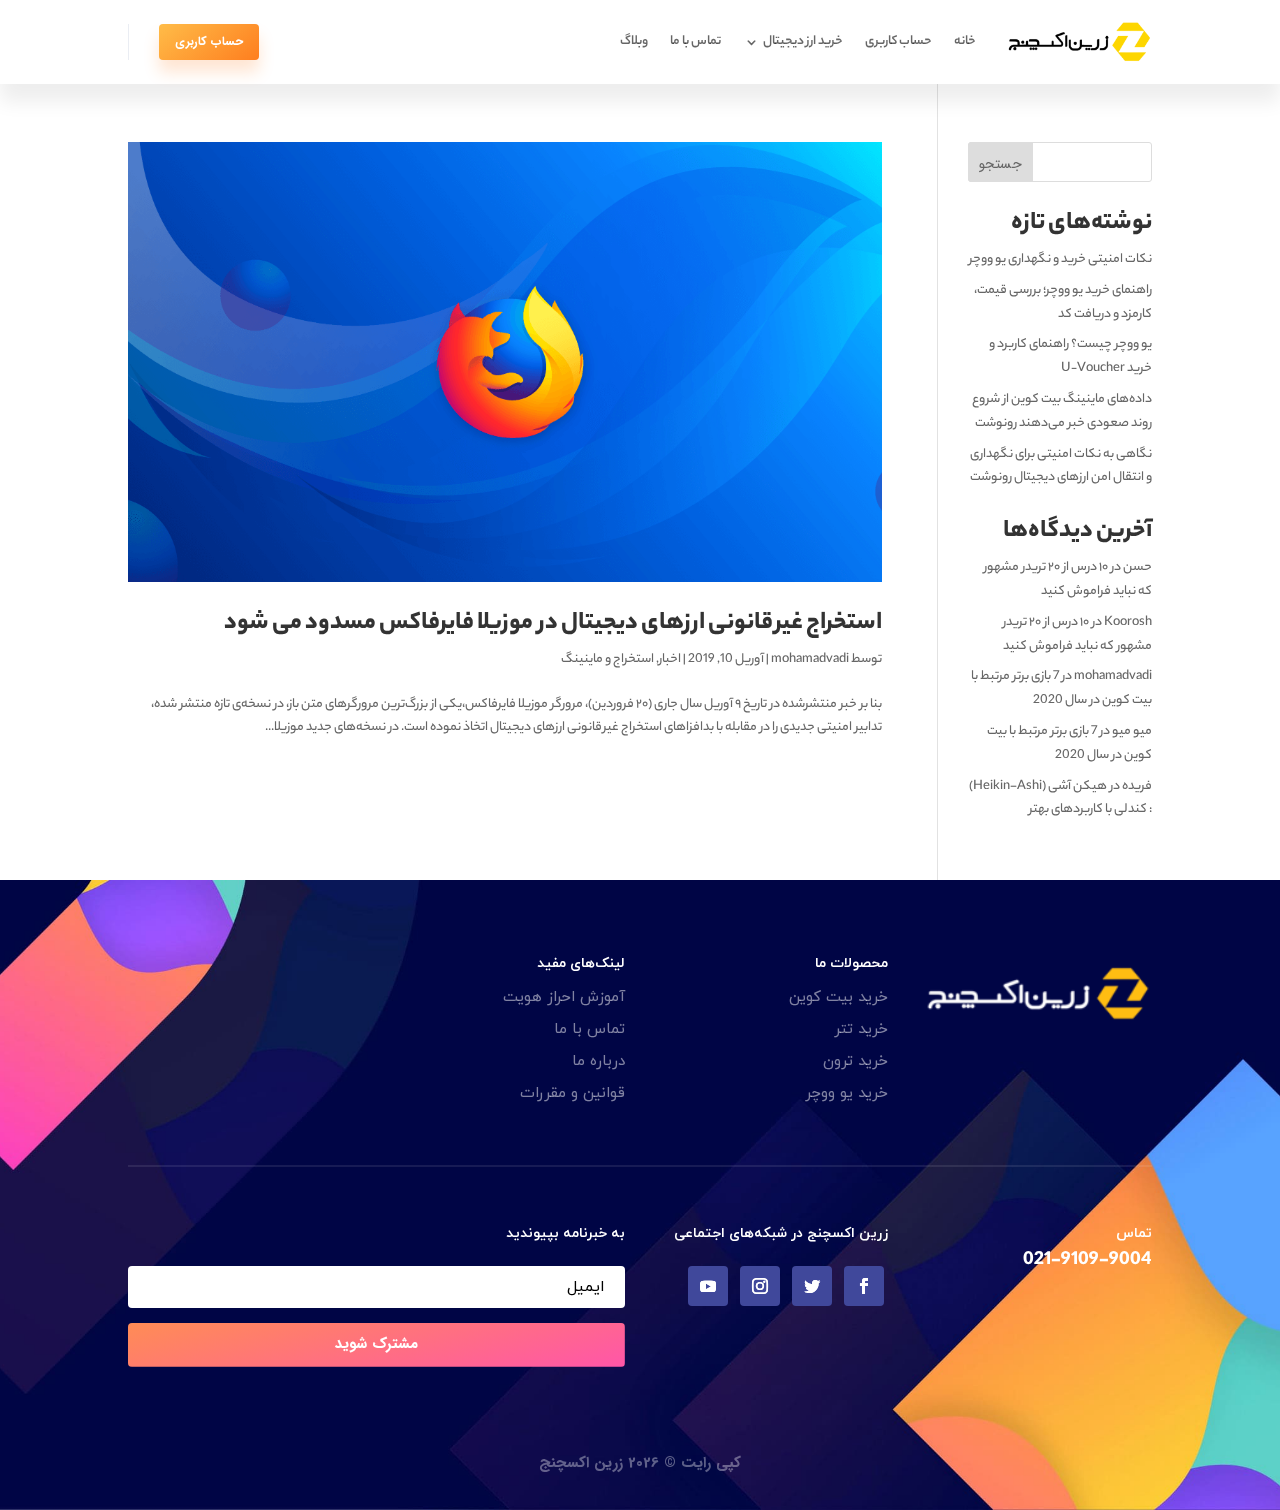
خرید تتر (861, 1029)
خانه (965, 41)
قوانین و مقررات (572, 1093)
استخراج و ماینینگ (607, 659)
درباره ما (598, 1061)
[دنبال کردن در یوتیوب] (708, 1286)
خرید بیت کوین (838, 997)
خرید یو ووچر (846, 1093)
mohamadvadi (810, 659)
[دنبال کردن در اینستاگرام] (760, 1286)
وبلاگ (634, 41)
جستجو (1000, 164)
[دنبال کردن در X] (812, 1286)
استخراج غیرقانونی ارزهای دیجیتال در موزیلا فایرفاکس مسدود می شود (553, 624)
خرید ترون (855, 1061)
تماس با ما (695, 41)
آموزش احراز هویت (564, 997)
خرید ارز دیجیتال (803, 41)
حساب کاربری (898, 41)
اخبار (670, 659)
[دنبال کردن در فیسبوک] (864, 1286)
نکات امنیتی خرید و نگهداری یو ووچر (1060, 259)
